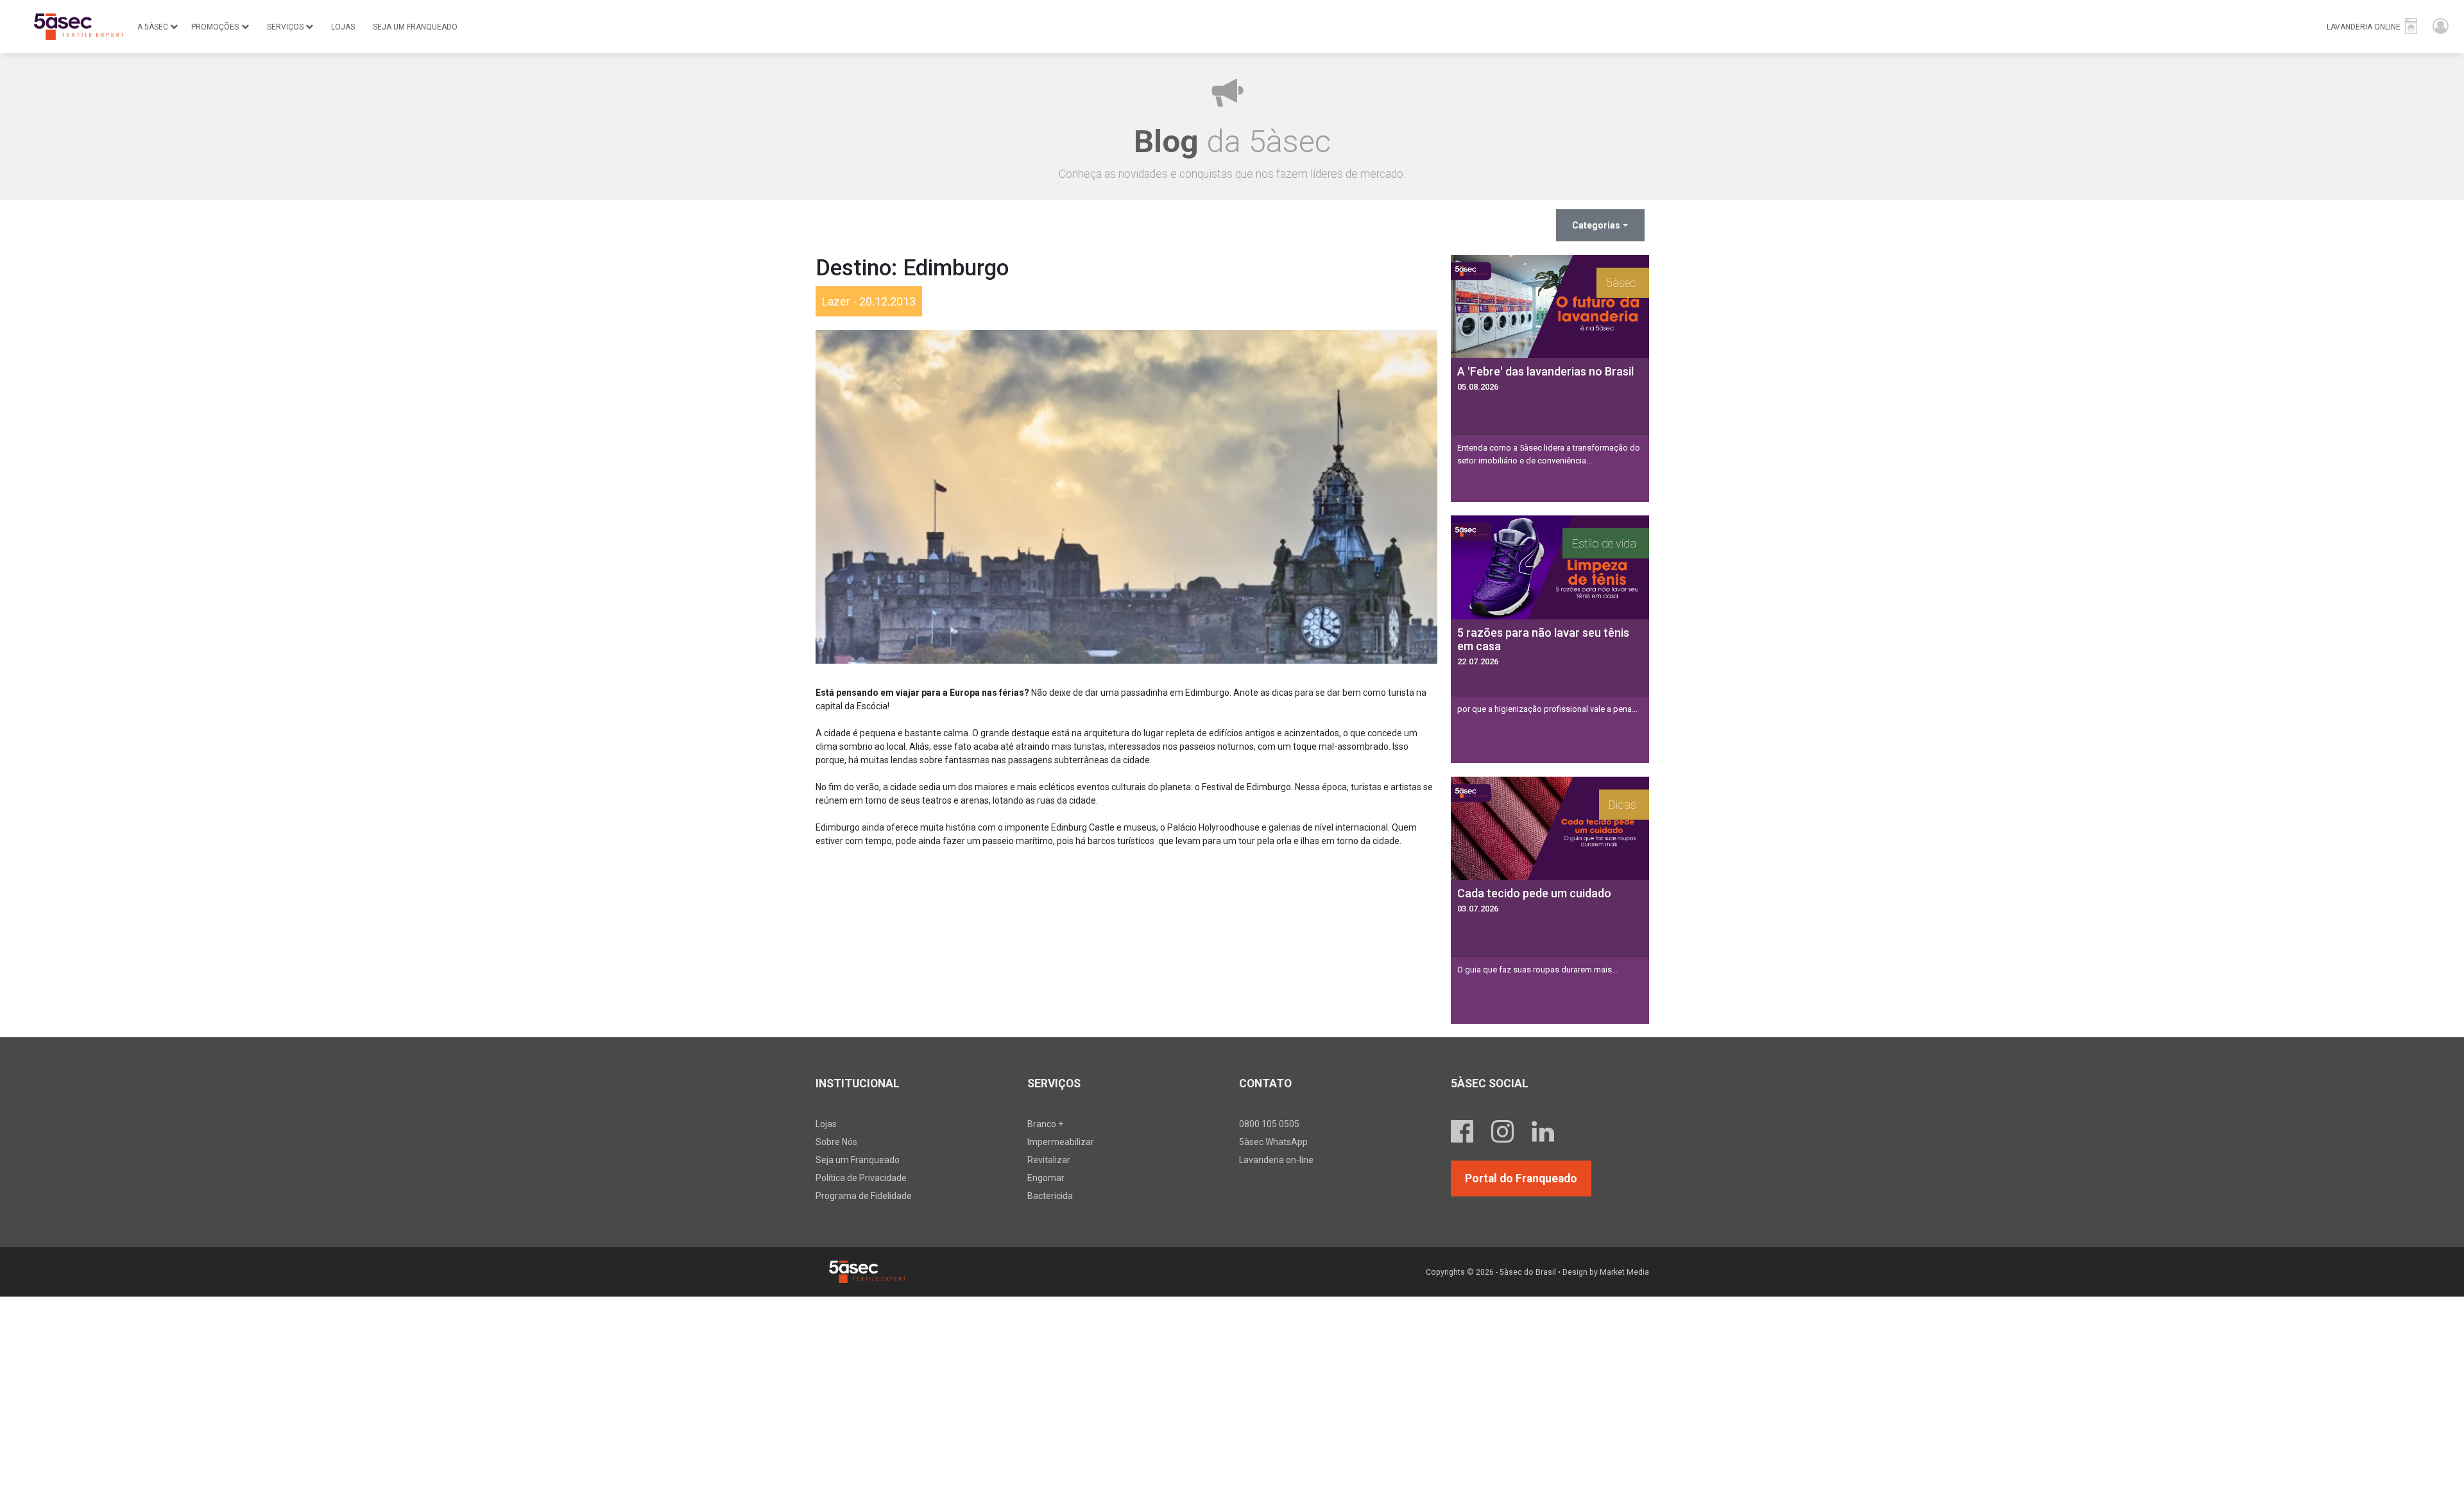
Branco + (1045, 1124)
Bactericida (1050, 1196)
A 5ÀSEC (153, 27)
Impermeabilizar (1061, 1142)
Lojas (826, 1124)
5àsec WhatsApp (1273, 1142)
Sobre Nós (836, 1142)
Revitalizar (1049, 1160)
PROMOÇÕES (215, 27)
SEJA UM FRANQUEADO (415, 27)
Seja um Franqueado (858, 1160)
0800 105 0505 (1269, 1124)
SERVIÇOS (285, 27)
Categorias (1596, 225)
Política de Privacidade (861, 1178)
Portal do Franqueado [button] (1521, 1178)
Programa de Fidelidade (864, 1196)
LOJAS (343, 27)
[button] (2373, 27)
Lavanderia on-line (1276, 1160)
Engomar (1046, 1178)
